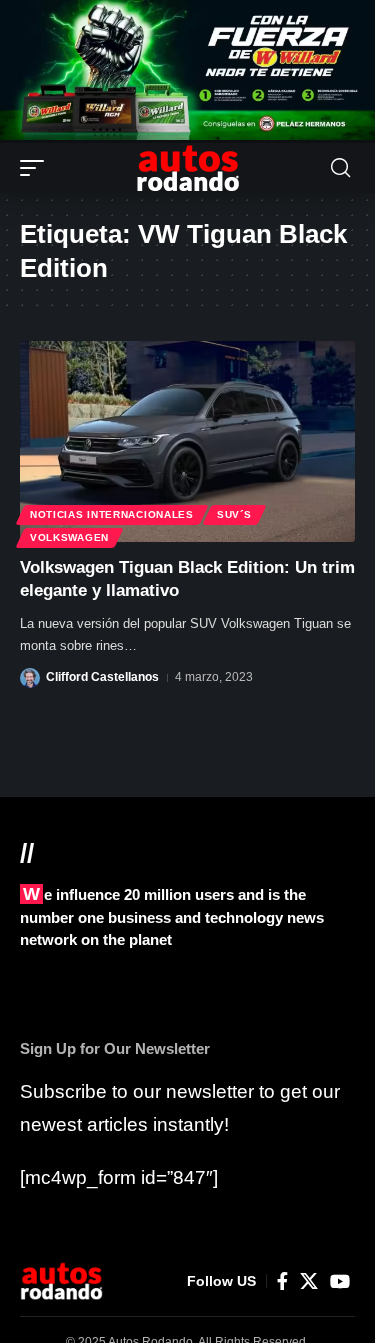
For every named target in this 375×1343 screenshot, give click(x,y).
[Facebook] (282, 1281)
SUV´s (234, 514)
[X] (309, 1281)
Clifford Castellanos (102, 677)
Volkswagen (69, 537)
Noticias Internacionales (112, 514)
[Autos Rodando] (188, 168)
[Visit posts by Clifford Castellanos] (30, 678)
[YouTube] (340, 1281)
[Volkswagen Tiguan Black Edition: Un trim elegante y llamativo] (187, 441)
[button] (37, 168)
